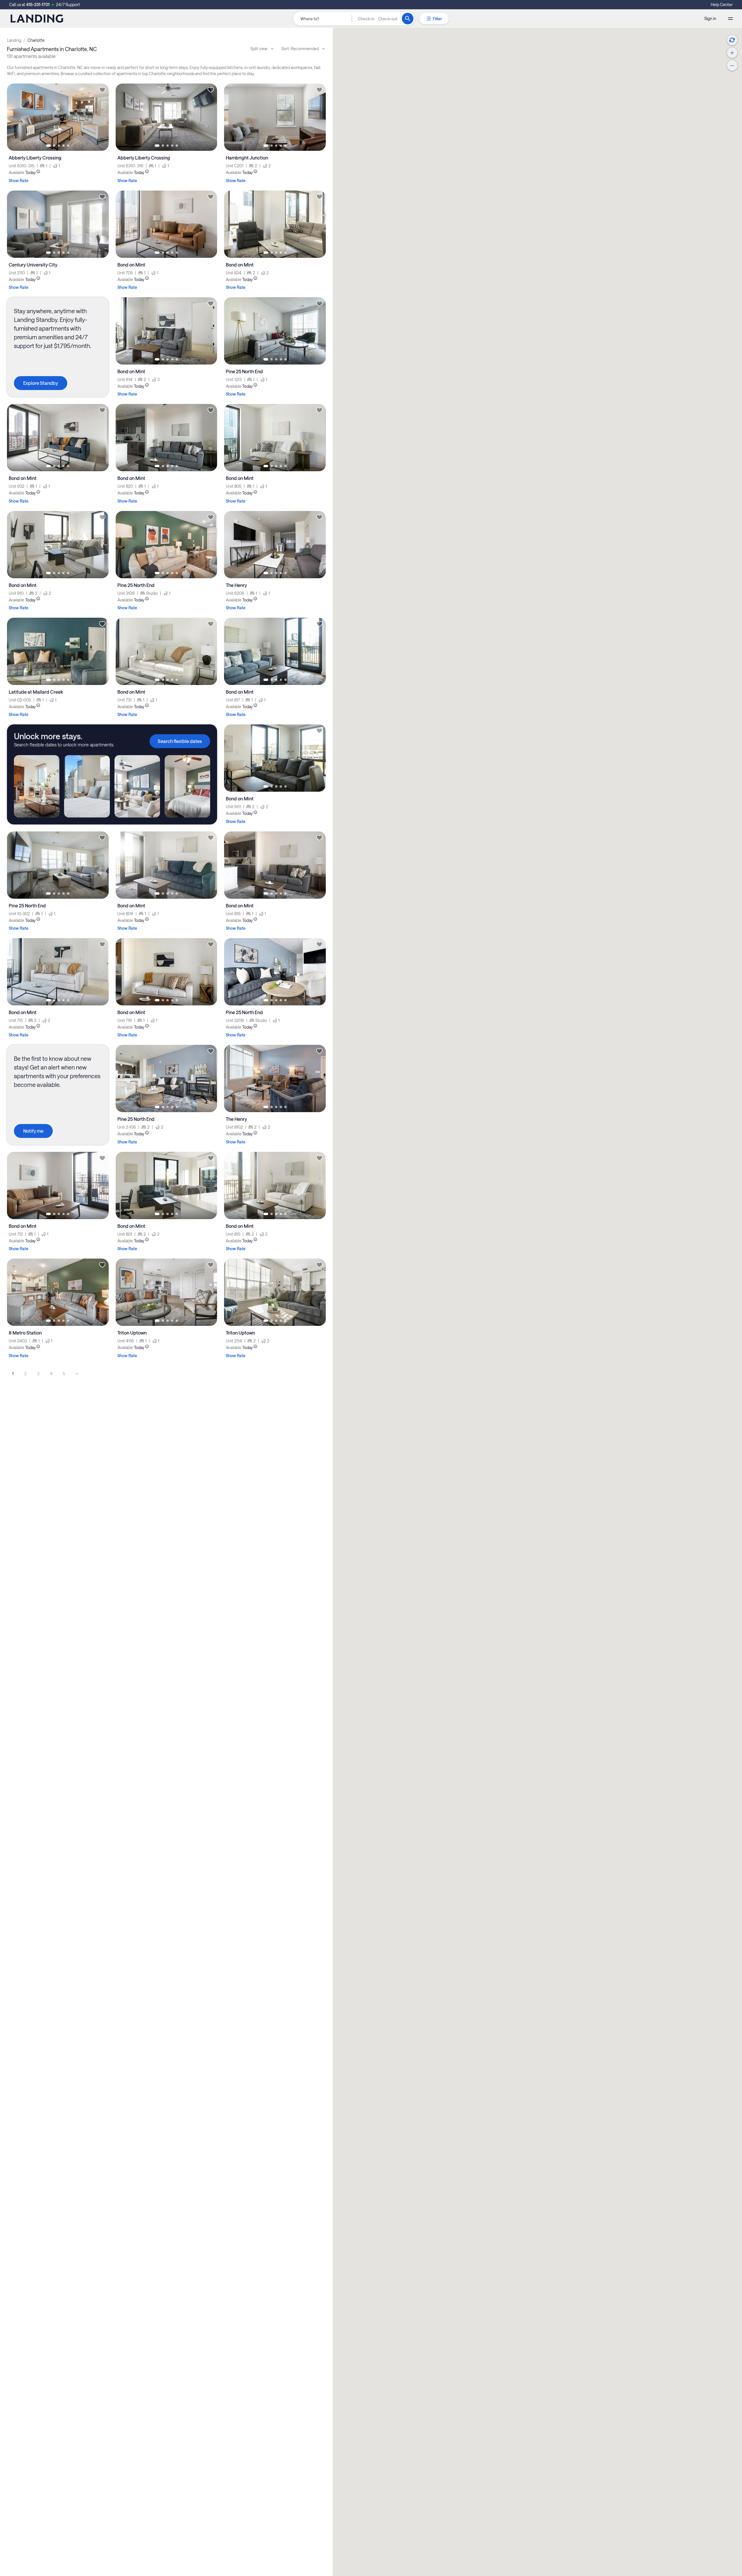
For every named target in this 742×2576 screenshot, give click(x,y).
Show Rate (19, 181)
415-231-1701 (38, 4)
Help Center (722, 4)
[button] (378, 19)
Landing (14, 40)
